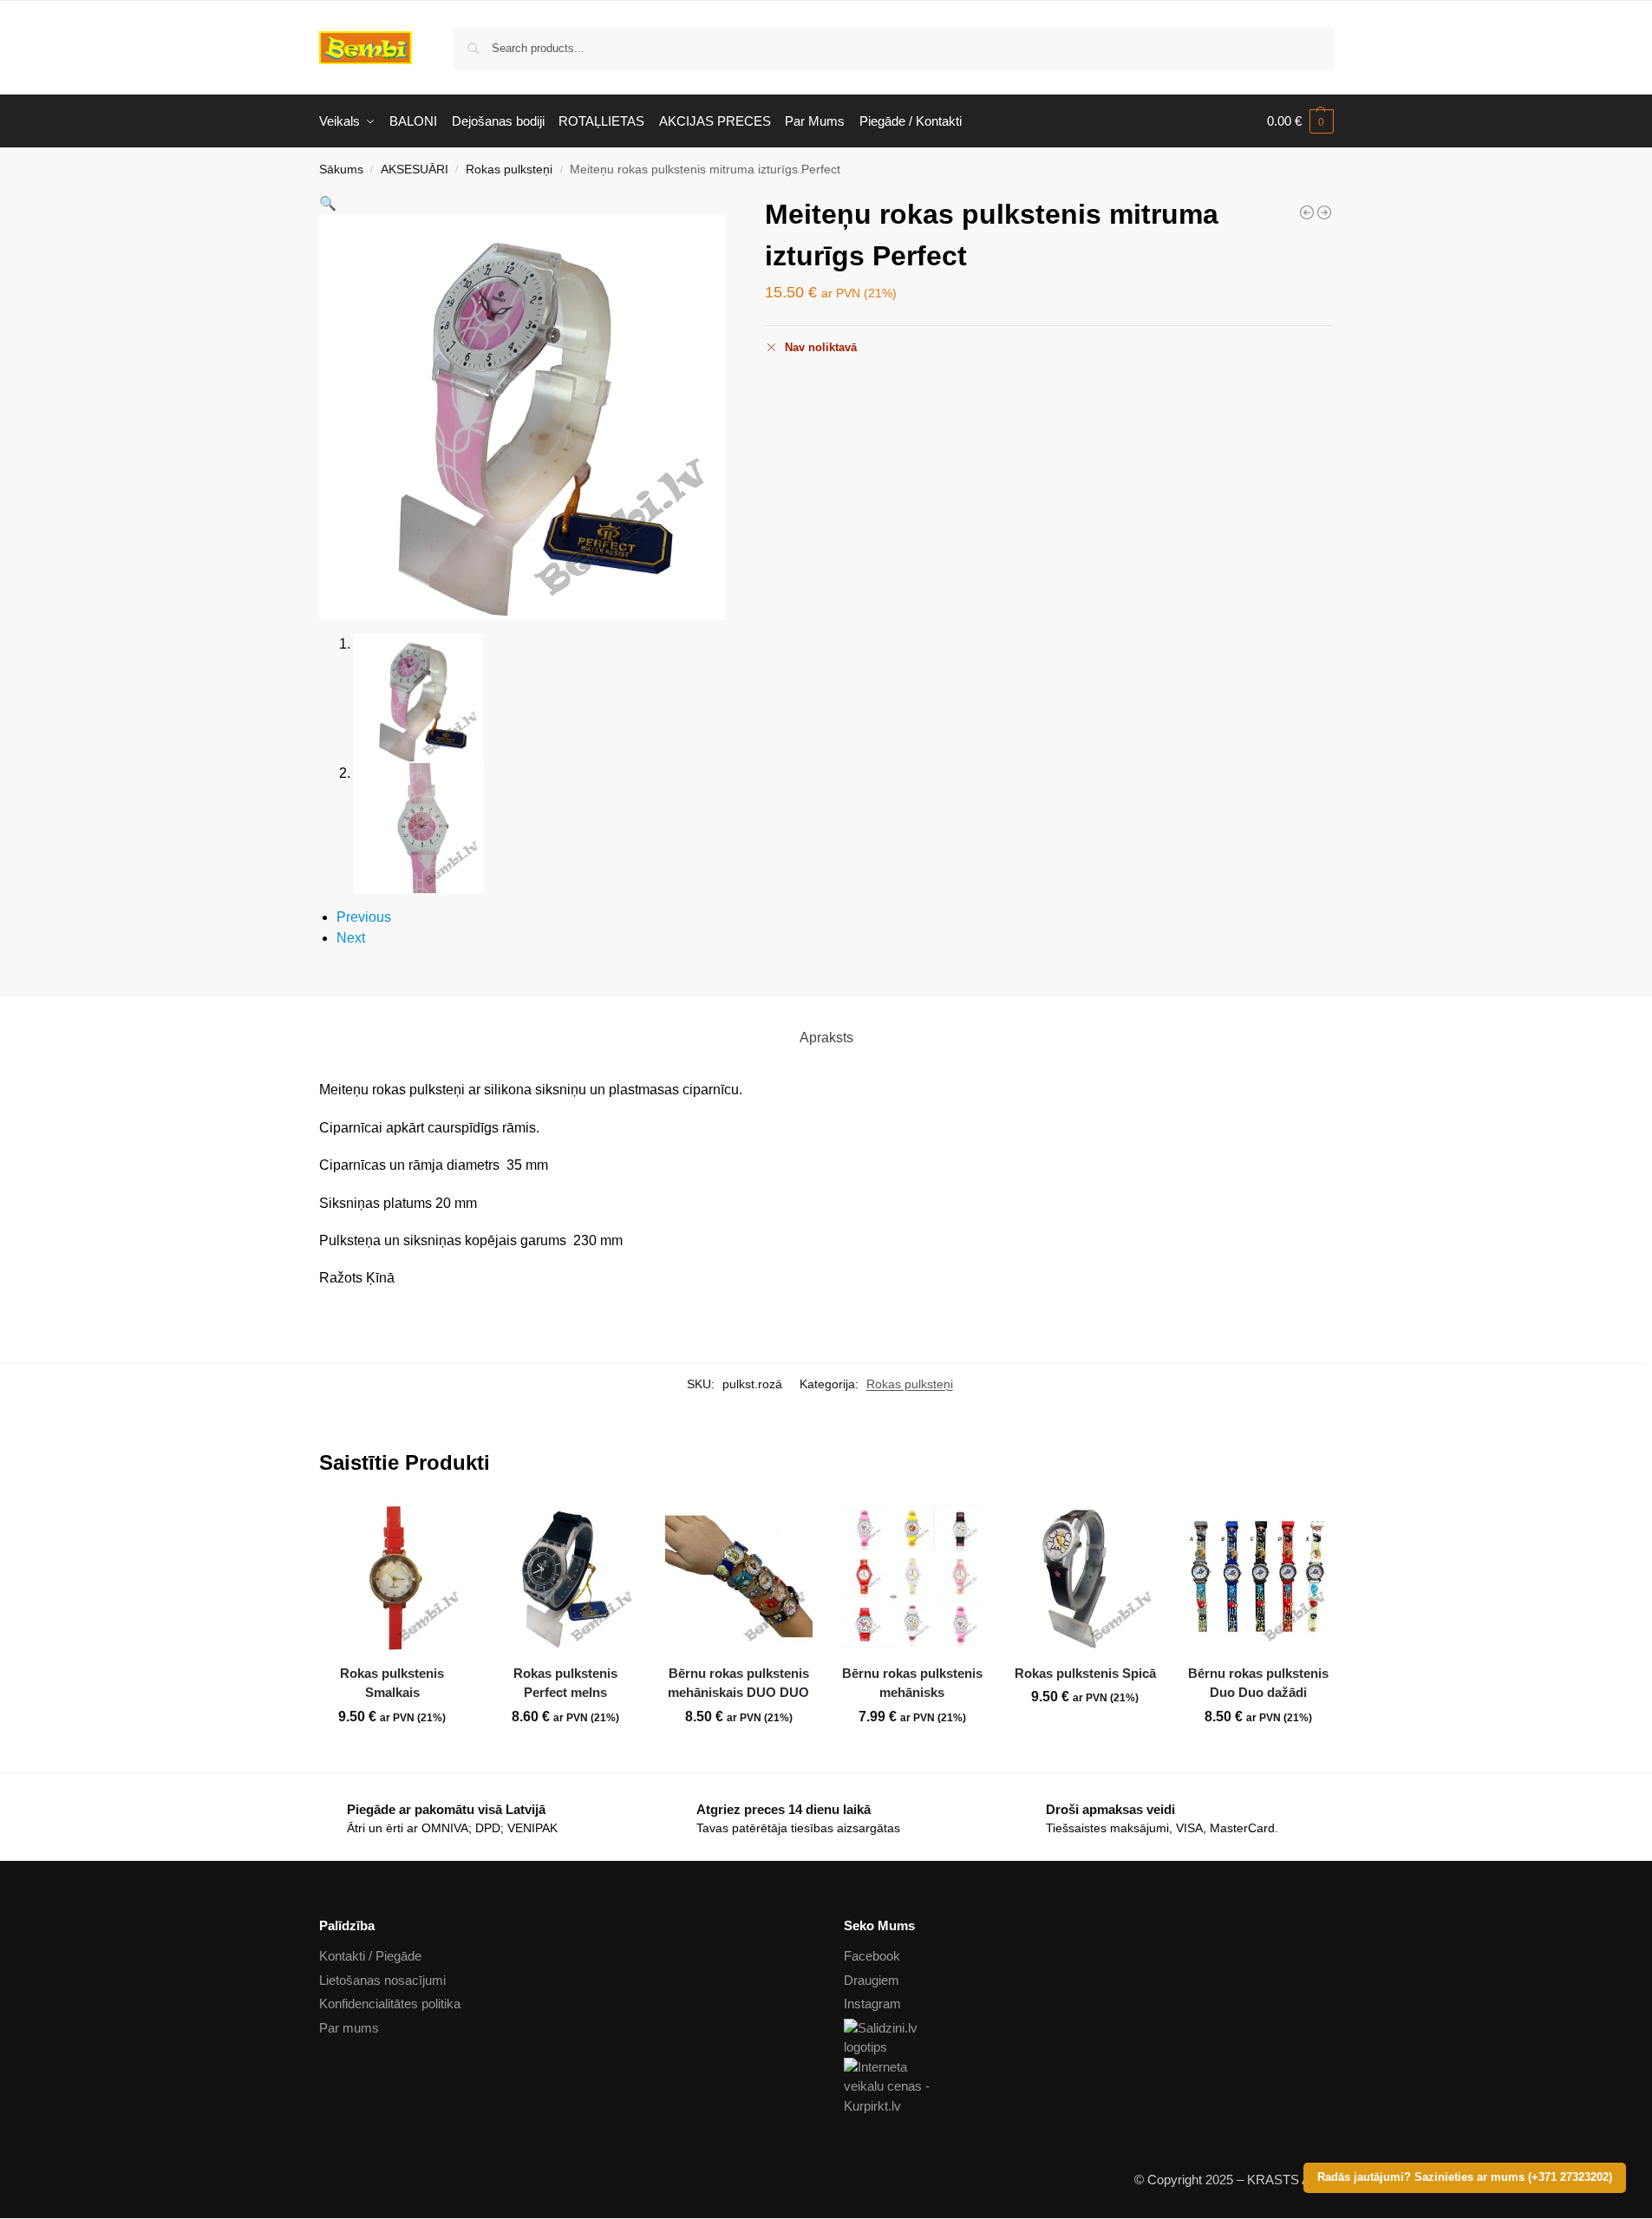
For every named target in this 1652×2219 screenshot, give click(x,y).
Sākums (341, 170)
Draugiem (872, 1980)
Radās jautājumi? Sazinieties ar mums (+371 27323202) (1465, 2177)
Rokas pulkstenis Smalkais (392, 1683)
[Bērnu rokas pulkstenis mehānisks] (912, 1576)
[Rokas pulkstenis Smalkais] (393, 1576)
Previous (364, 917)
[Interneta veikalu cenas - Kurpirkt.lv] (1089, 2087)
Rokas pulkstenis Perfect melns (565, 1683)
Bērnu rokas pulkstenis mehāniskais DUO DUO (738, 1683)
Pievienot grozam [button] (565, 1755)
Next (351, 938)
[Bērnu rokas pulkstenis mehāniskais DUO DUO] (739, 1576)
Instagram (872, 2004)
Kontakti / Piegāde (370, 1956)
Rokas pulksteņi (509, 170)
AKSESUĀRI (415, 170)
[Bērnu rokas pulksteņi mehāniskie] (1307, 212)
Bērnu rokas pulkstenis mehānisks (912, 1683)
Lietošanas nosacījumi (382, 1980)
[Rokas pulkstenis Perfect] (1324, 212)
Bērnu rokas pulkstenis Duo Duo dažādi (1258, 1683)
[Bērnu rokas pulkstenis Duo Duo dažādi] (1258, 1576)
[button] (1300, 121)
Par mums (349, 2028)
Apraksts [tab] (826, 1038)
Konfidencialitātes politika (390, 2004)
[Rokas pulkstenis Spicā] (1086, 1576)
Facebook (872, 1956)
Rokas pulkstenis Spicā (1085, 1673)
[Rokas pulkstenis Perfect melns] (565, 1576)
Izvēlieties (392, 1755)
